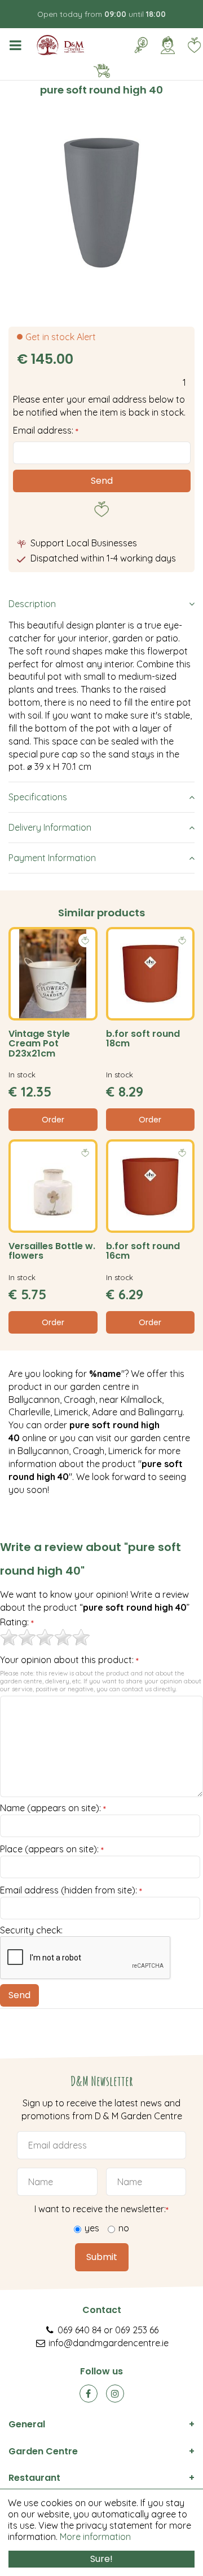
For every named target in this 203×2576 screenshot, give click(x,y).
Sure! (101, 2559)
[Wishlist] (194, 45)
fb (89, 2394)
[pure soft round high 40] (101, 203)
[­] (17, 45)
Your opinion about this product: (69, 1660)
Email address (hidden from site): (71, 1891)
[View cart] (101, 71)
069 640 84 (80, 2330)
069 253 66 (137, 2330)
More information (95, 2537)
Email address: (46, 430)
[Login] (167, 45)
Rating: (17, 1623)
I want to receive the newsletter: (101, 2209)
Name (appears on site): (53, 1808)
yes (92, 2229)
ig (115, 2394)
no (124, 2229)
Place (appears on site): (52, 1849)
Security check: (31, 1930)
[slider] (45, 1637)
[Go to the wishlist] (190, 45)
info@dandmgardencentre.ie (109, 2343)
